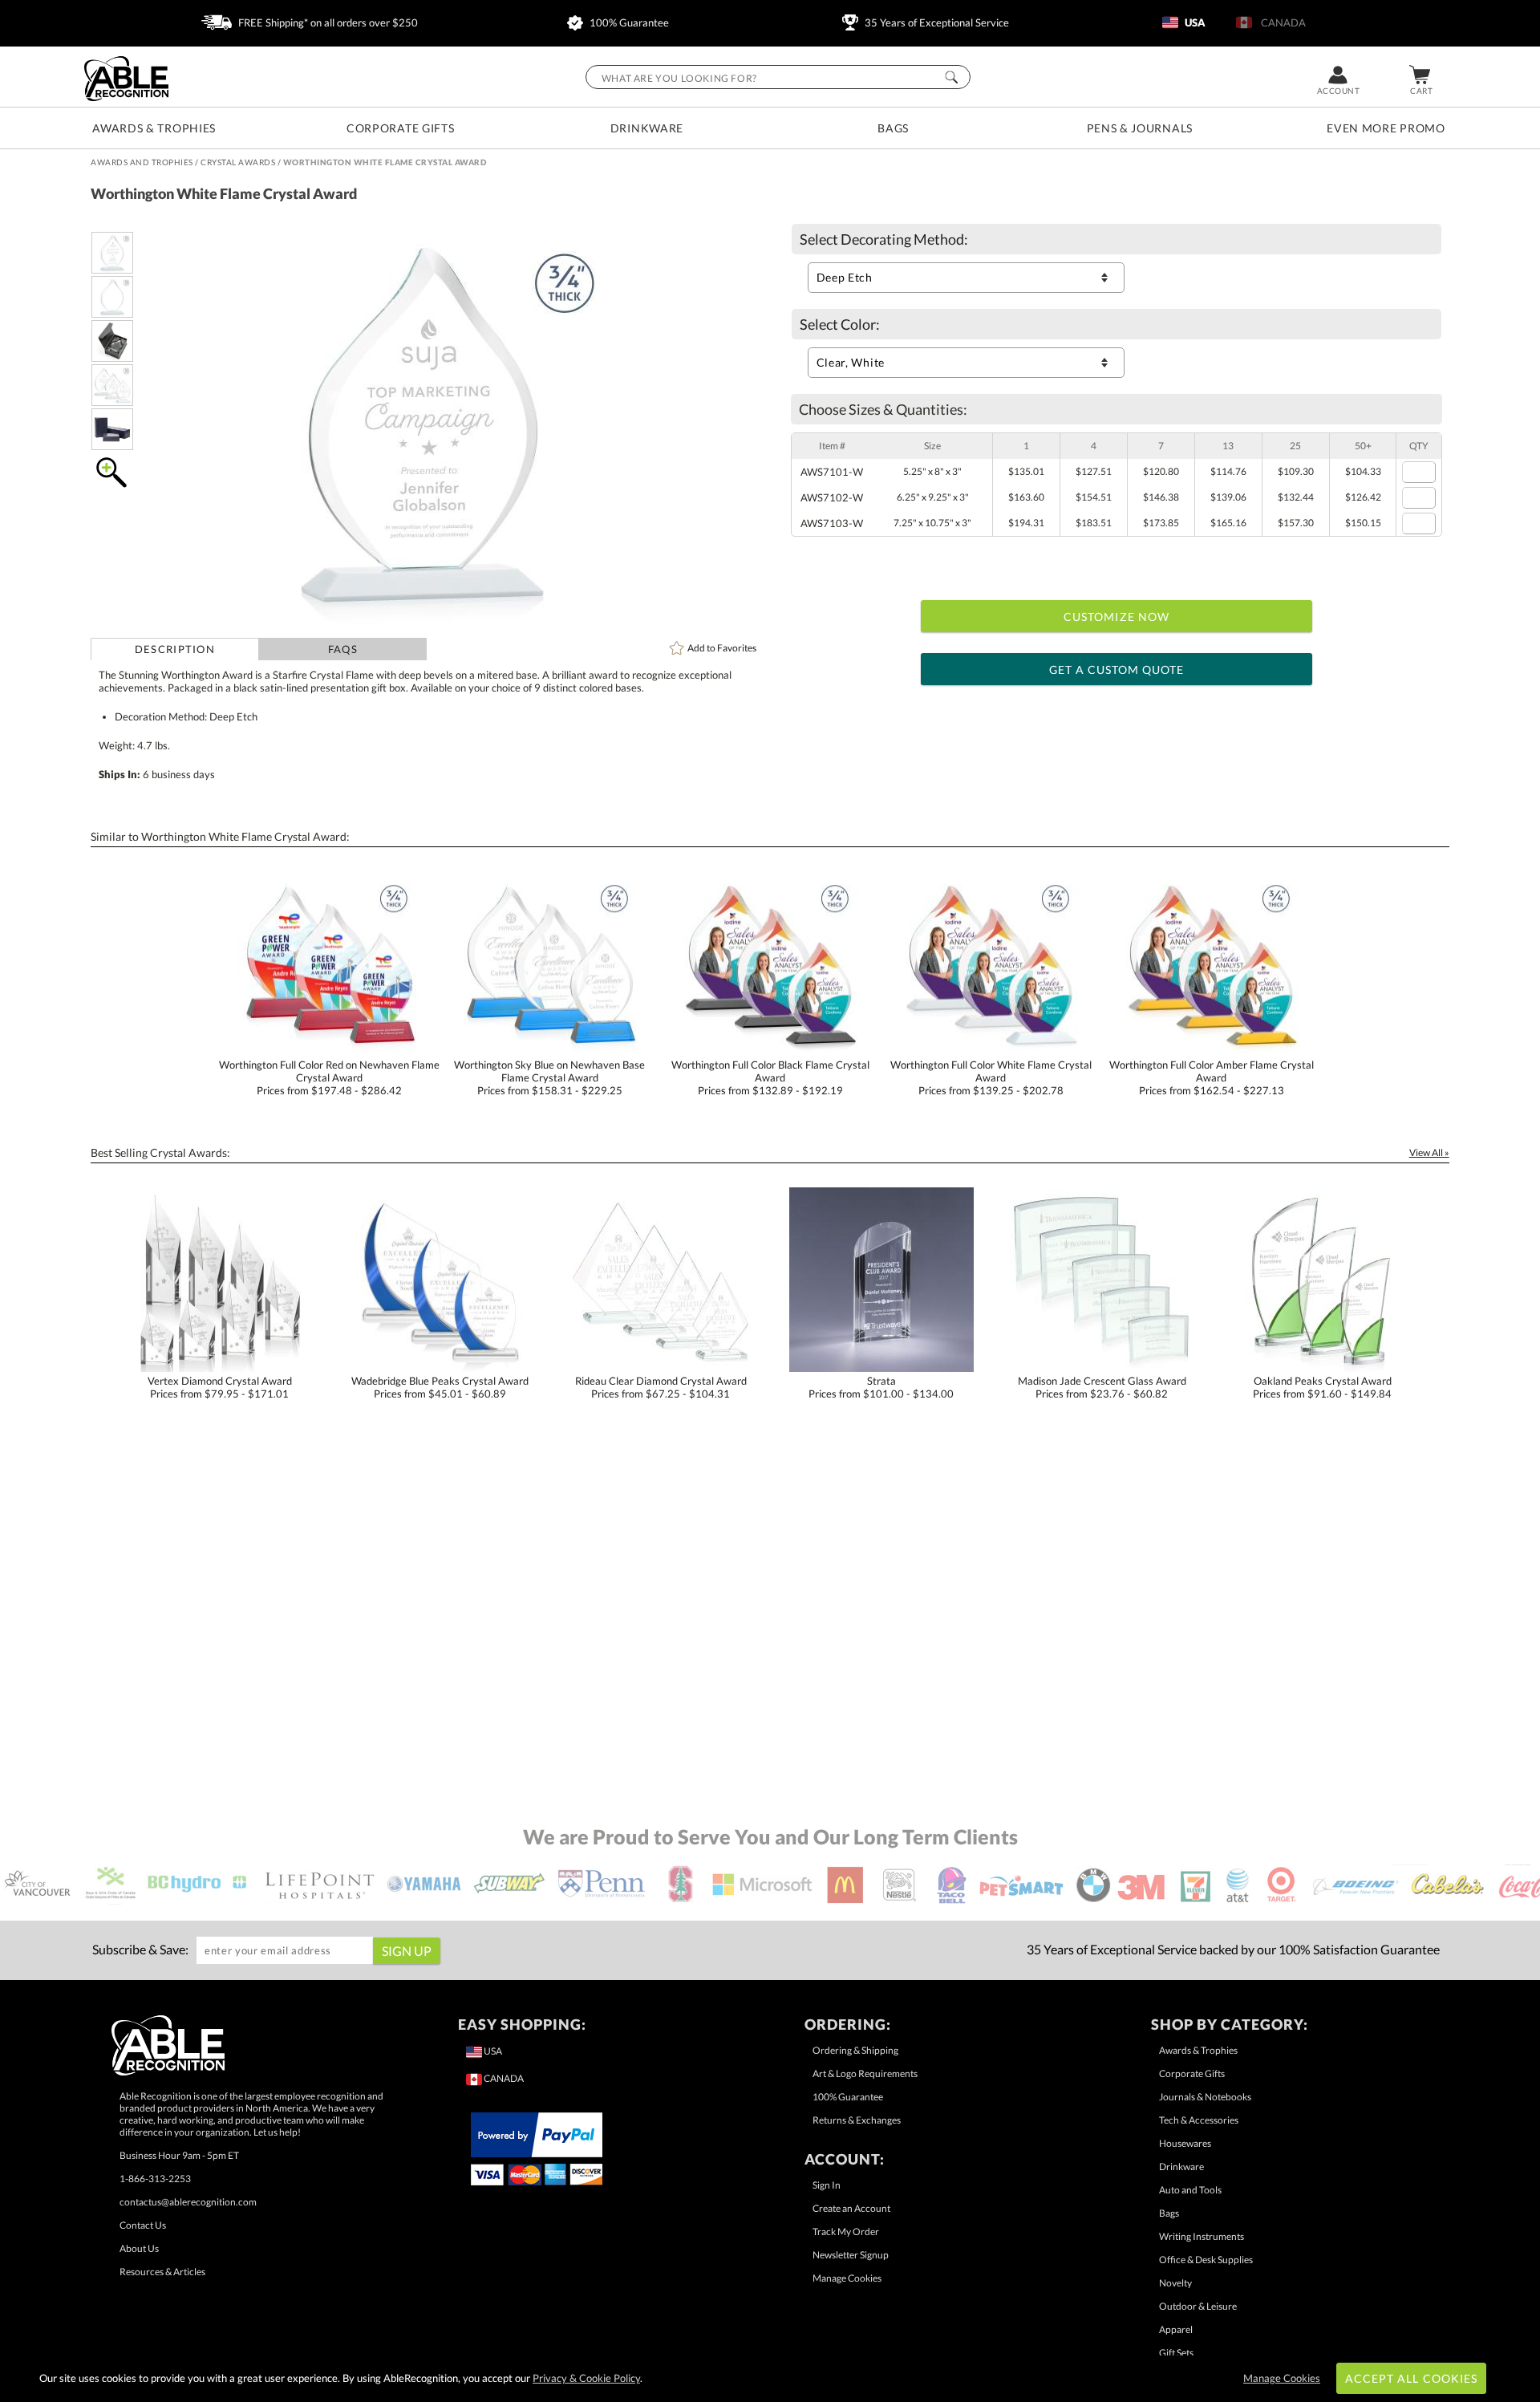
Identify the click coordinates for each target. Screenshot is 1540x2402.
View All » (1429, 1152)
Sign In (827, 2185)
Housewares (1185, 2143)
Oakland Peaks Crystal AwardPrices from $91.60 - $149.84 (1322, 1387)
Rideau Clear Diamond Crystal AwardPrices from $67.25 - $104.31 (661, 1387)
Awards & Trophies (154, 128)
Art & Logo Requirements (865, 2073)
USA (1194, 22)
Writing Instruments (1202, 2236)
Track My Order (846, 2232)
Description (175, 649)
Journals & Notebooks (1205, 2097)
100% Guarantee (628, 22)
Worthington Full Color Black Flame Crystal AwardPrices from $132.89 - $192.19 (770, 1077)
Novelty (1175, 2283)
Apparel (1176, 2329)
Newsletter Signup (851, 2255)
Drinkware (647, 128)
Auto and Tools (1190, 2190)
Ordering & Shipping (855, 2050)
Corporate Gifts (401, 128)
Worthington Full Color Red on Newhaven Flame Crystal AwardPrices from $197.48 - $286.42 (329, 1077)
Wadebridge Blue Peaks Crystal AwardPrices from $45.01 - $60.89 (440, 1387)
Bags (893, 128)
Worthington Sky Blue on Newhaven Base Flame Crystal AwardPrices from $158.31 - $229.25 (549, 1077)
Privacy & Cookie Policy (586, 2378)
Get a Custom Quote (1117, 669)
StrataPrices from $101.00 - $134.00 (881, 1387)
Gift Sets (1176, 2353)
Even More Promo (1386, 128)
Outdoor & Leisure (1198, 2306)
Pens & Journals (1140, 128)
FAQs (343, 649)
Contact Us (143, 2225)
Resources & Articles (162, 2272)
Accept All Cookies (1411, 2378)
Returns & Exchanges (857, 2120)
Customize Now (1116, 617)
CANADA (1281, 22)
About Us (139, 2248)
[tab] (174, 649)
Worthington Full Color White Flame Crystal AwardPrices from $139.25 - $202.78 (991, 1077)
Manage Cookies (847, 2278)
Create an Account (851, 2208)
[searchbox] (778, 77)
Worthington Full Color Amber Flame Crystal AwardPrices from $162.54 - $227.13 (1212, 1077)
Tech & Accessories (1199, 2120)
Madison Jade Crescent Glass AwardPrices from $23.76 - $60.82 (1102, 1387)
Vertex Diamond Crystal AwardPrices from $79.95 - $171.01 (220, 1387)
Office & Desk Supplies (1206, 2260)
